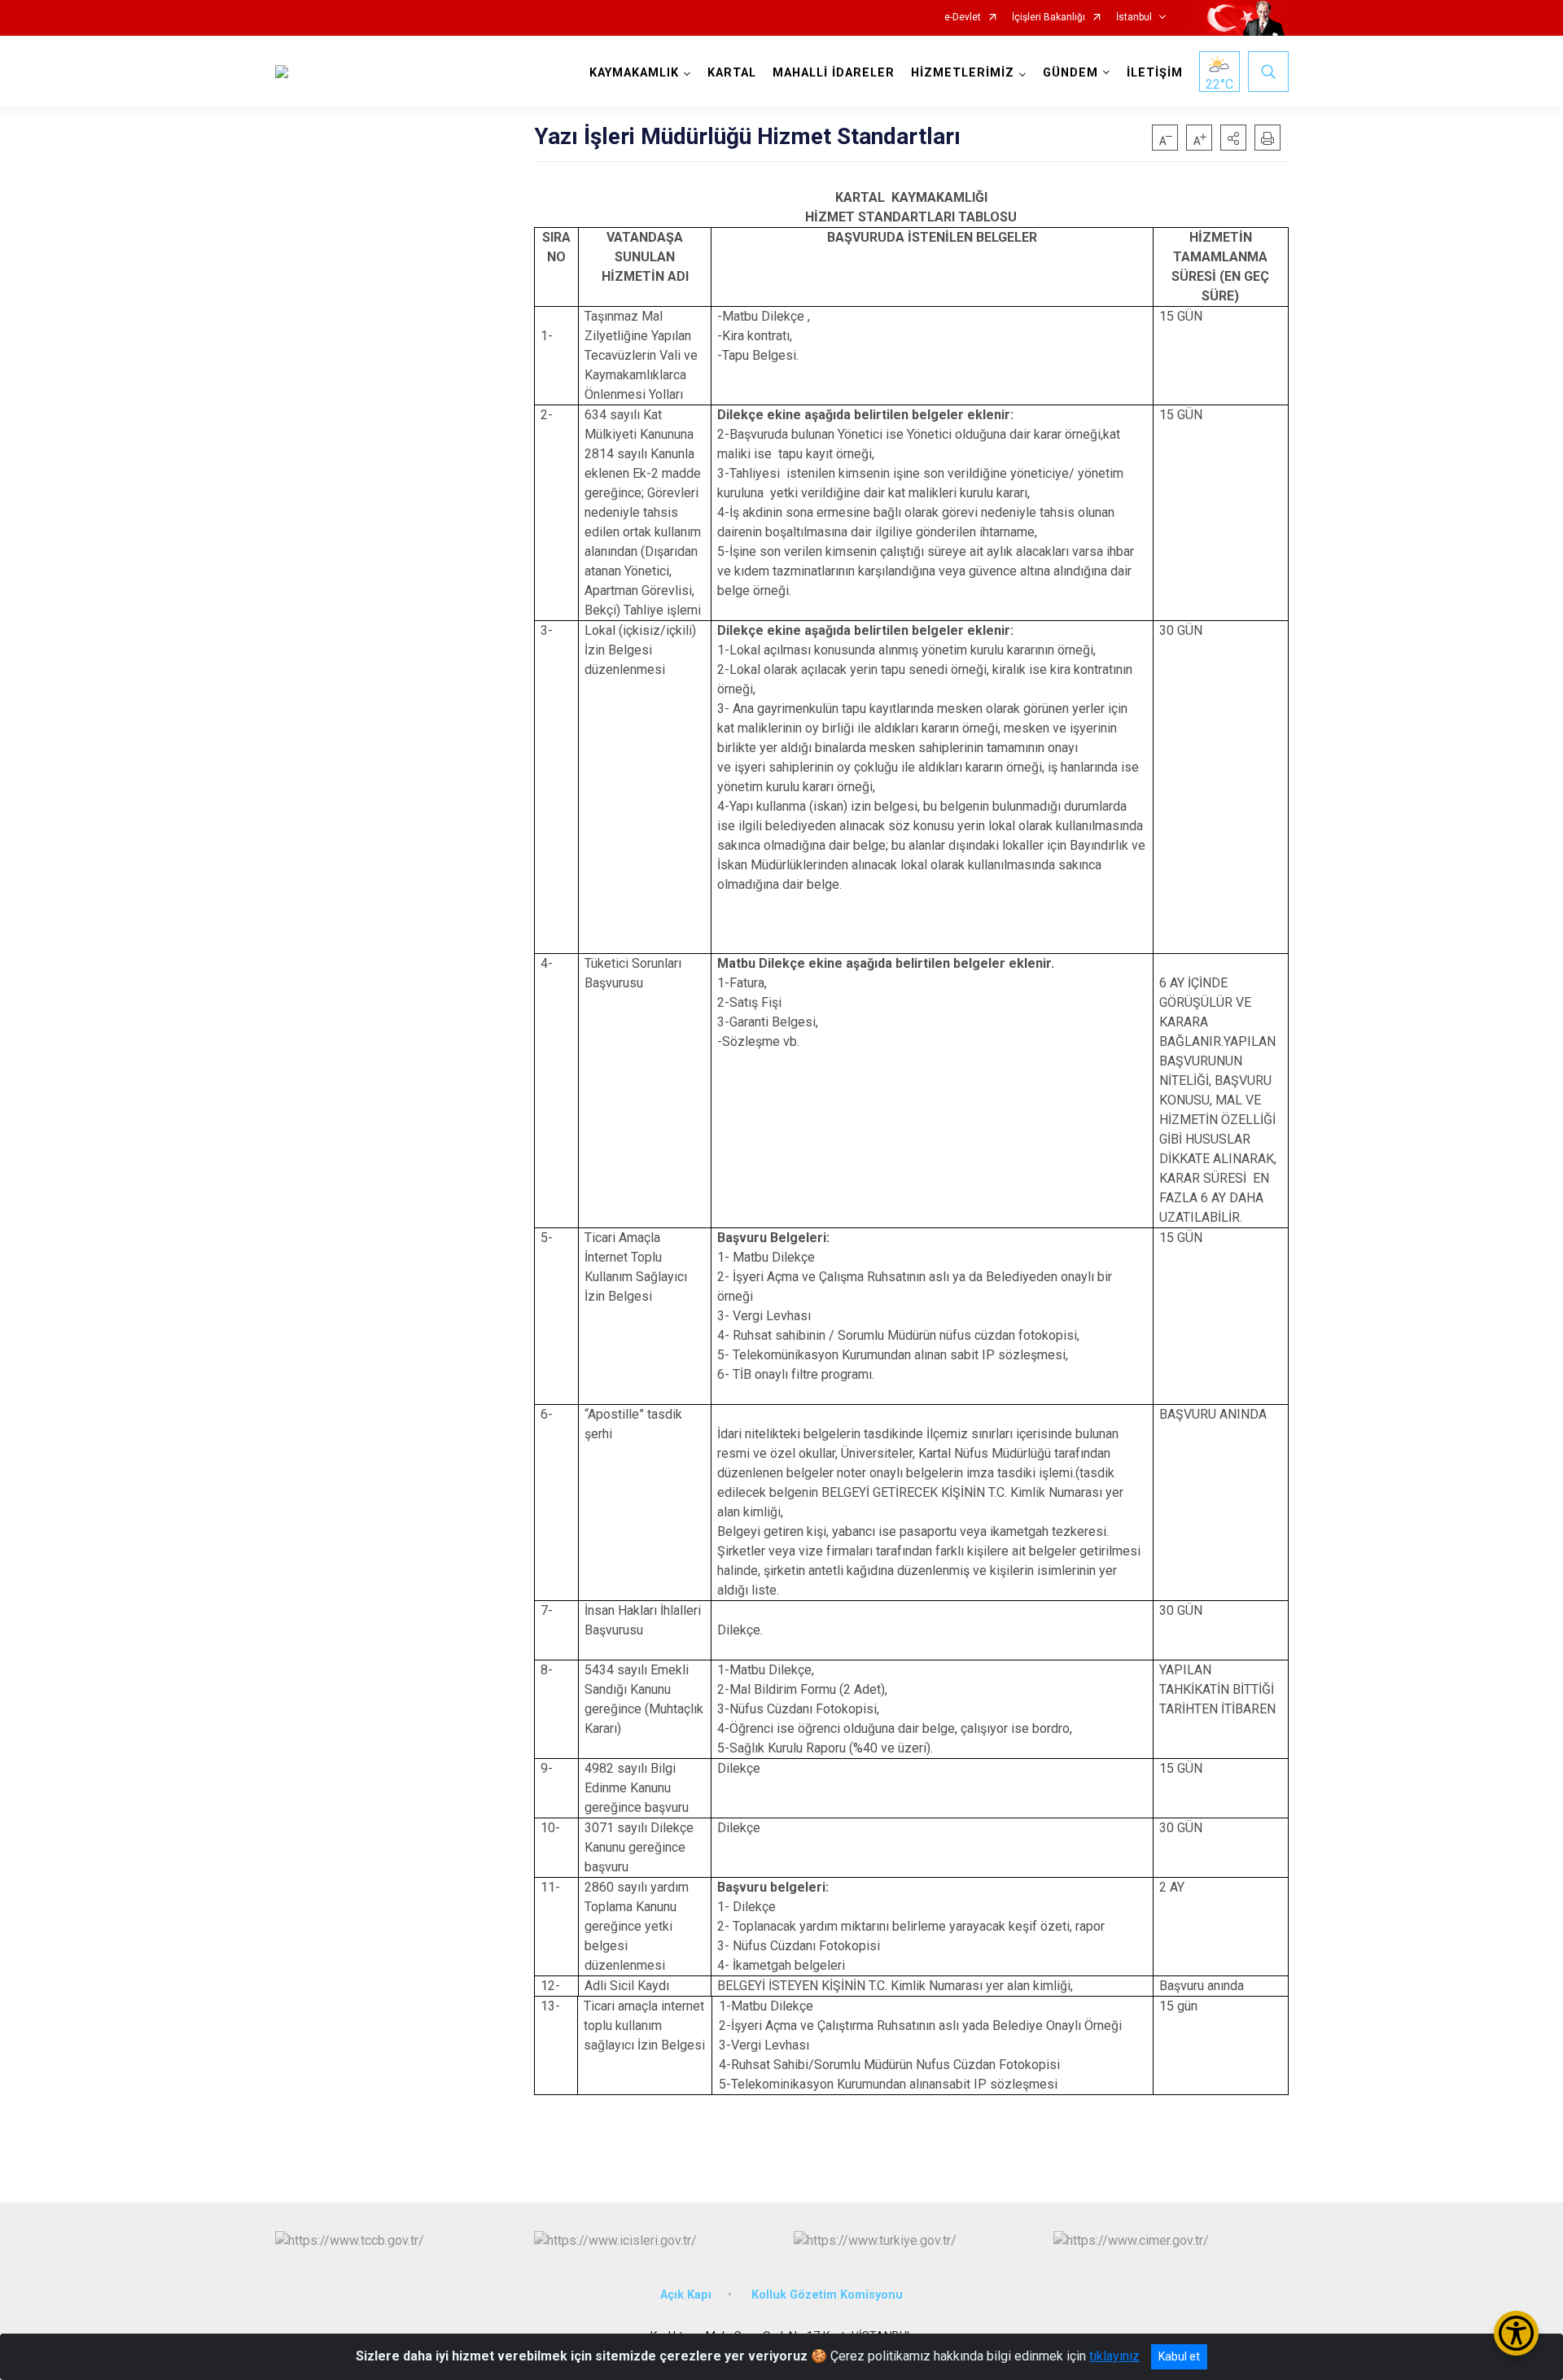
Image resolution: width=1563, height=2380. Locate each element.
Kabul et (1179, 2356)
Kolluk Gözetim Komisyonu (827, 2295)
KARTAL (732, 73)
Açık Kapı (686, 2295)
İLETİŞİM (1155, 73)
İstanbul (1134, 17)
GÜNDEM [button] (1070, 73)
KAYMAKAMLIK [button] (634, 73)
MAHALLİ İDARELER (834, 73)
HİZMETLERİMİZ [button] (963, 73)
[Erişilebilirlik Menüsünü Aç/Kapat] (1516, 2333)
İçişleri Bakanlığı (1049, 17)
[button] (1233, 138)
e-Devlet (963, 17)
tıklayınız (1114, 2356)
